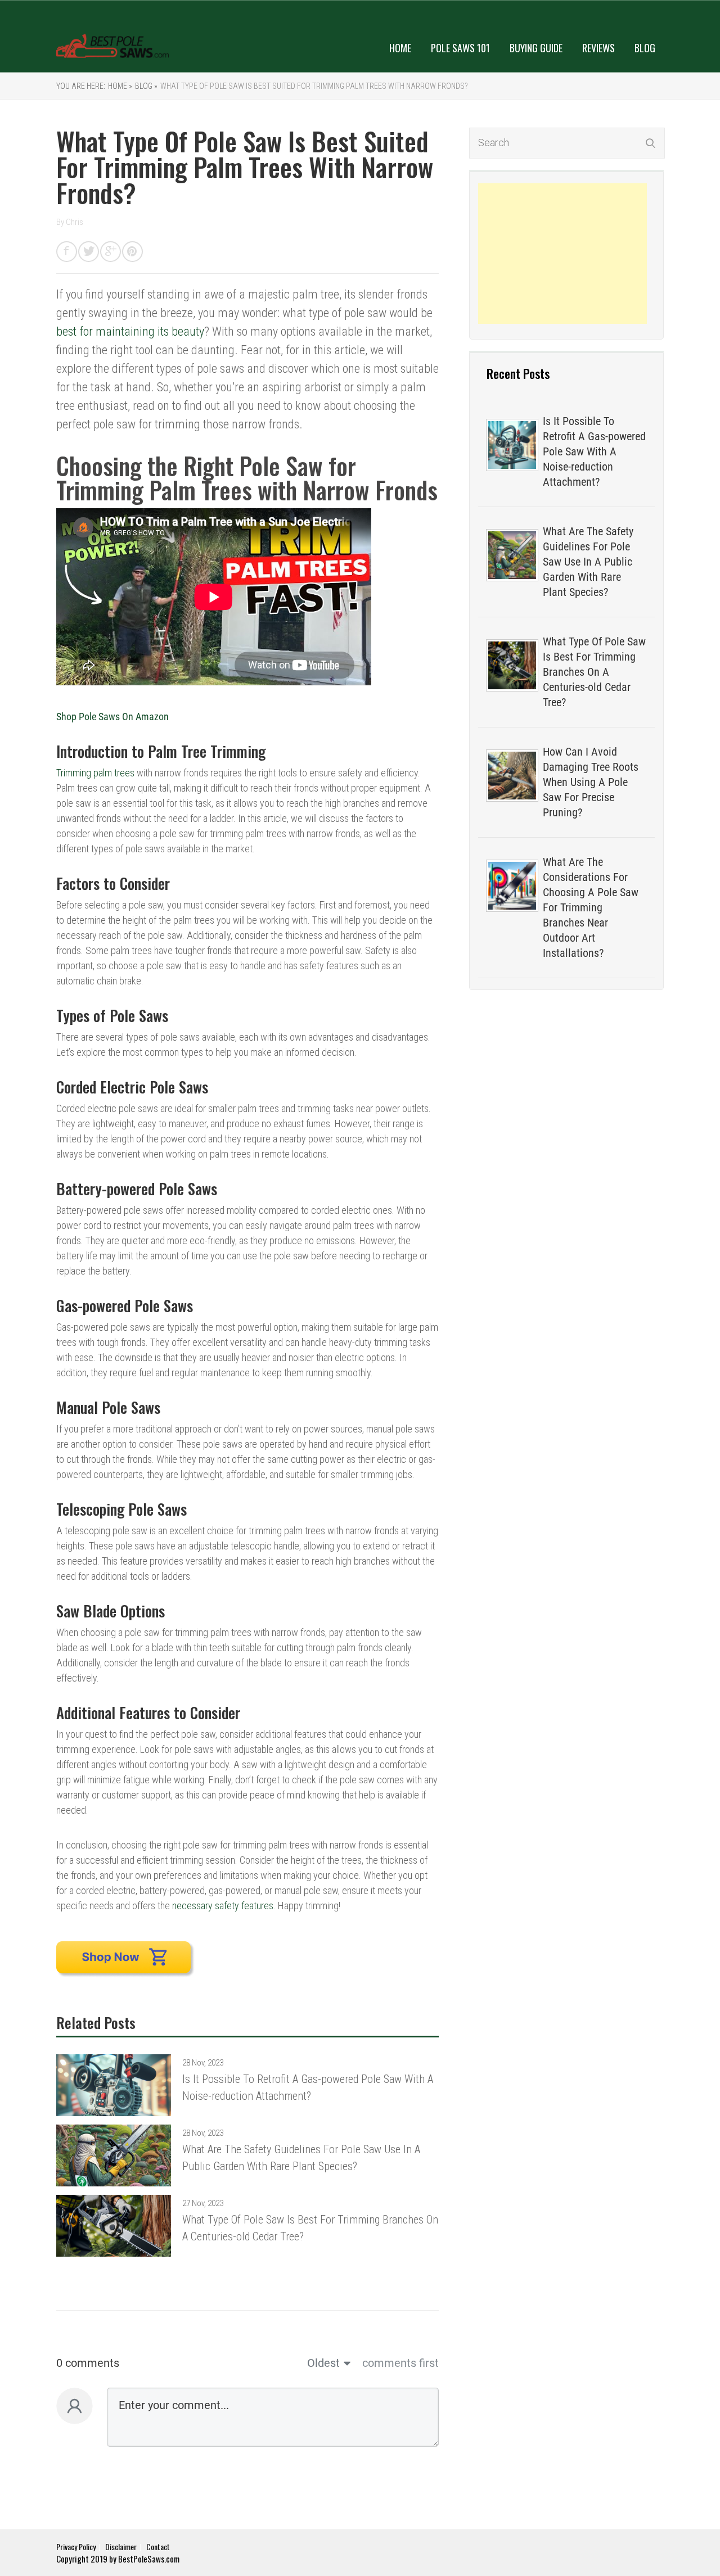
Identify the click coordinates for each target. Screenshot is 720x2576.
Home (400, 48)
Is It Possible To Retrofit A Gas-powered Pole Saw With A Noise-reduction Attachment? (594, 451)
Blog (645, 48)
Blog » (146, 86)
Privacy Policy (76, 2546)
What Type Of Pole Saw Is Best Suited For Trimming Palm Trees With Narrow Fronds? (314, 86)
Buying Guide (536, 48)
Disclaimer (121, 2546)
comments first (400, 2363)
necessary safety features (223, 1906)
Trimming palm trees (95, 773)
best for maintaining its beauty (130, 331)
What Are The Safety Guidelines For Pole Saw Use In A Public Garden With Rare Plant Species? (588, 562)
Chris (75, 222)
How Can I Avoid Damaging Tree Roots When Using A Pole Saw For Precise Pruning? (591, 782)
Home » (120, 86)
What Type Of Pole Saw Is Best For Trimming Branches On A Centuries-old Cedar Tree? (594, 672)
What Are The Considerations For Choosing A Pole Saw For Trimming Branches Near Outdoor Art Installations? (591, 907)
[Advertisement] (562, 254)
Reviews (598, 48)
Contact (158, 2546)
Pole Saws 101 (460, 48)
